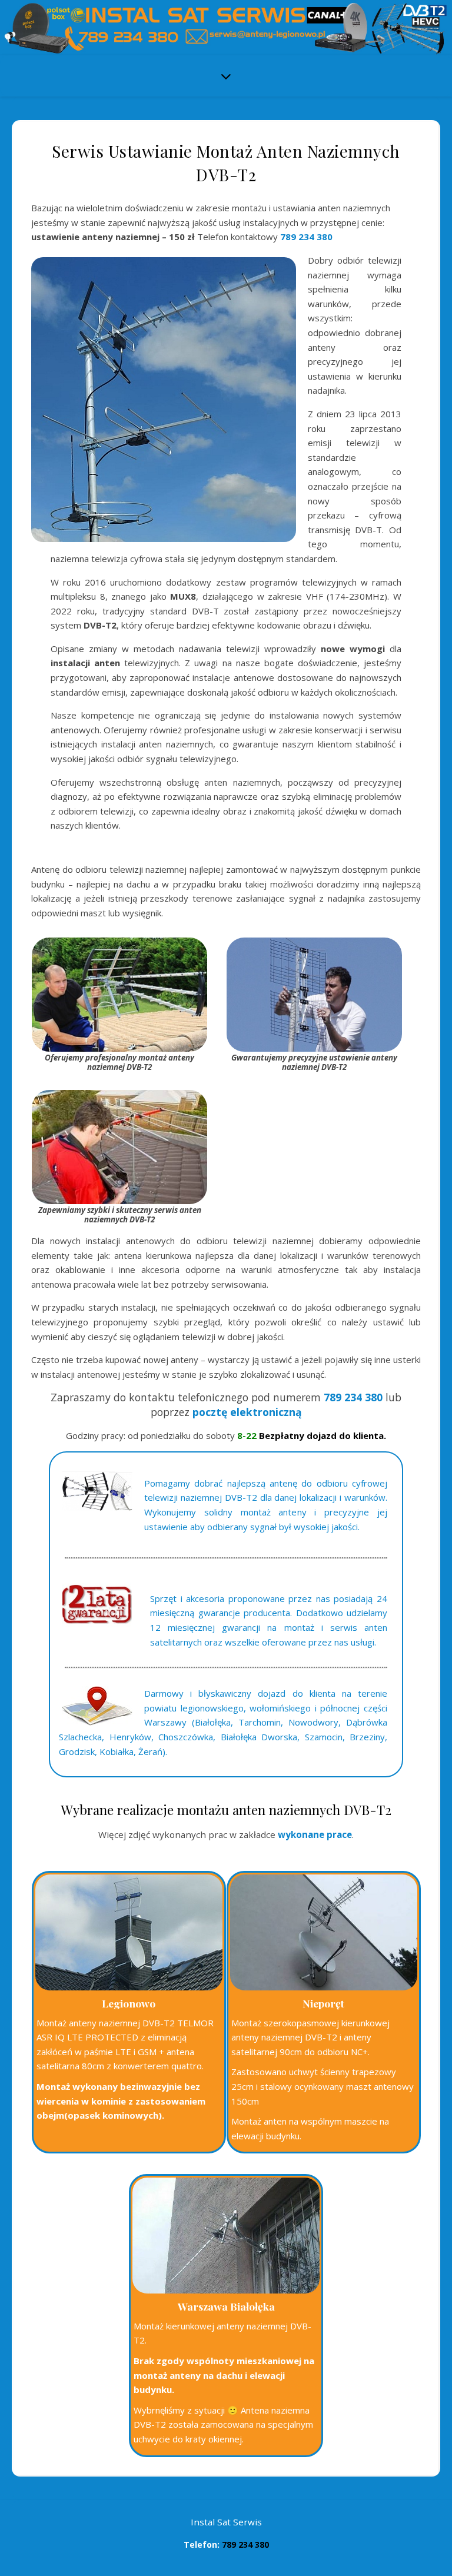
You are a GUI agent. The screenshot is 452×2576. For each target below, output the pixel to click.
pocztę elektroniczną (247, 1412)
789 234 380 (306, 237)
